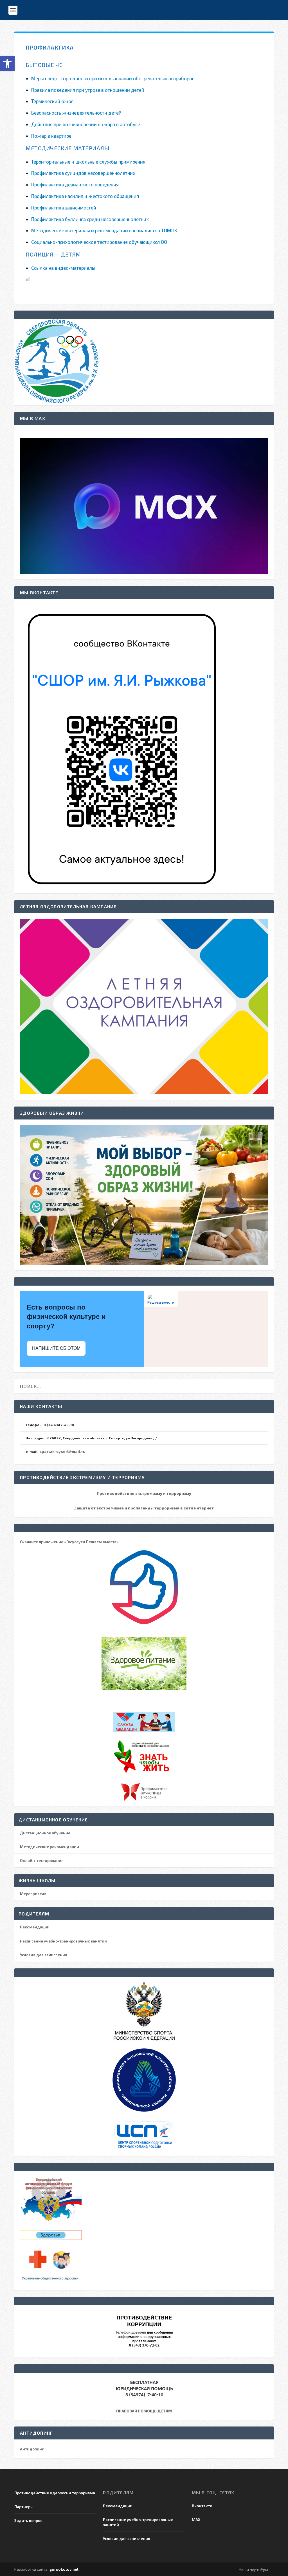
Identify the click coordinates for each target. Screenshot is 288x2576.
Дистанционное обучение (45, 1833)
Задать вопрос (28, 2520)
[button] (7, 64)
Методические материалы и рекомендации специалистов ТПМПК (104, 230)
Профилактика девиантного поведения (75, 184)
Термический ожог (52, 101)
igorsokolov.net (63, 2569)
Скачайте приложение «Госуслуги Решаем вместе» (69, 1542)
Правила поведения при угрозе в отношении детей (88, 90)
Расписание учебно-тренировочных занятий (63, 1941)
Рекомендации (35, 1927)
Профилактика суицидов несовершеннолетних (83, 173)
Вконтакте (202, 2506)
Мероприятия (33, 1894)
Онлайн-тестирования (42, 1860)
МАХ (196, 2520)
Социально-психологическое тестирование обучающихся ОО (99, 242)
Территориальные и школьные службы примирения (88, 162)
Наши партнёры (253, 2570)
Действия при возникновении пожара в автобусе (86, 124)
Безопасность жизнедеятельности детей (76, 113)
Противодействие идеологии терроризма (55, 2493)
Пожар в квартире (51, 136)
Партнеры (24, 2507)
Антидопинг (32, 2449)
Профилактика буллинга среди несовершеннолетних (90, 219)
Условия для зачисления (44, 1955)
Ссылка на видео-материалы (63, 268)
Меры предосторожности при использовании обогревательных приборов (113, 78)
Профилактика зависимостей (64, 208)
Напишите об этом (56, 1348)
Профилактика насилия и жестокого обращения (85, 196)
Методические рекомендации (49, 1847)
